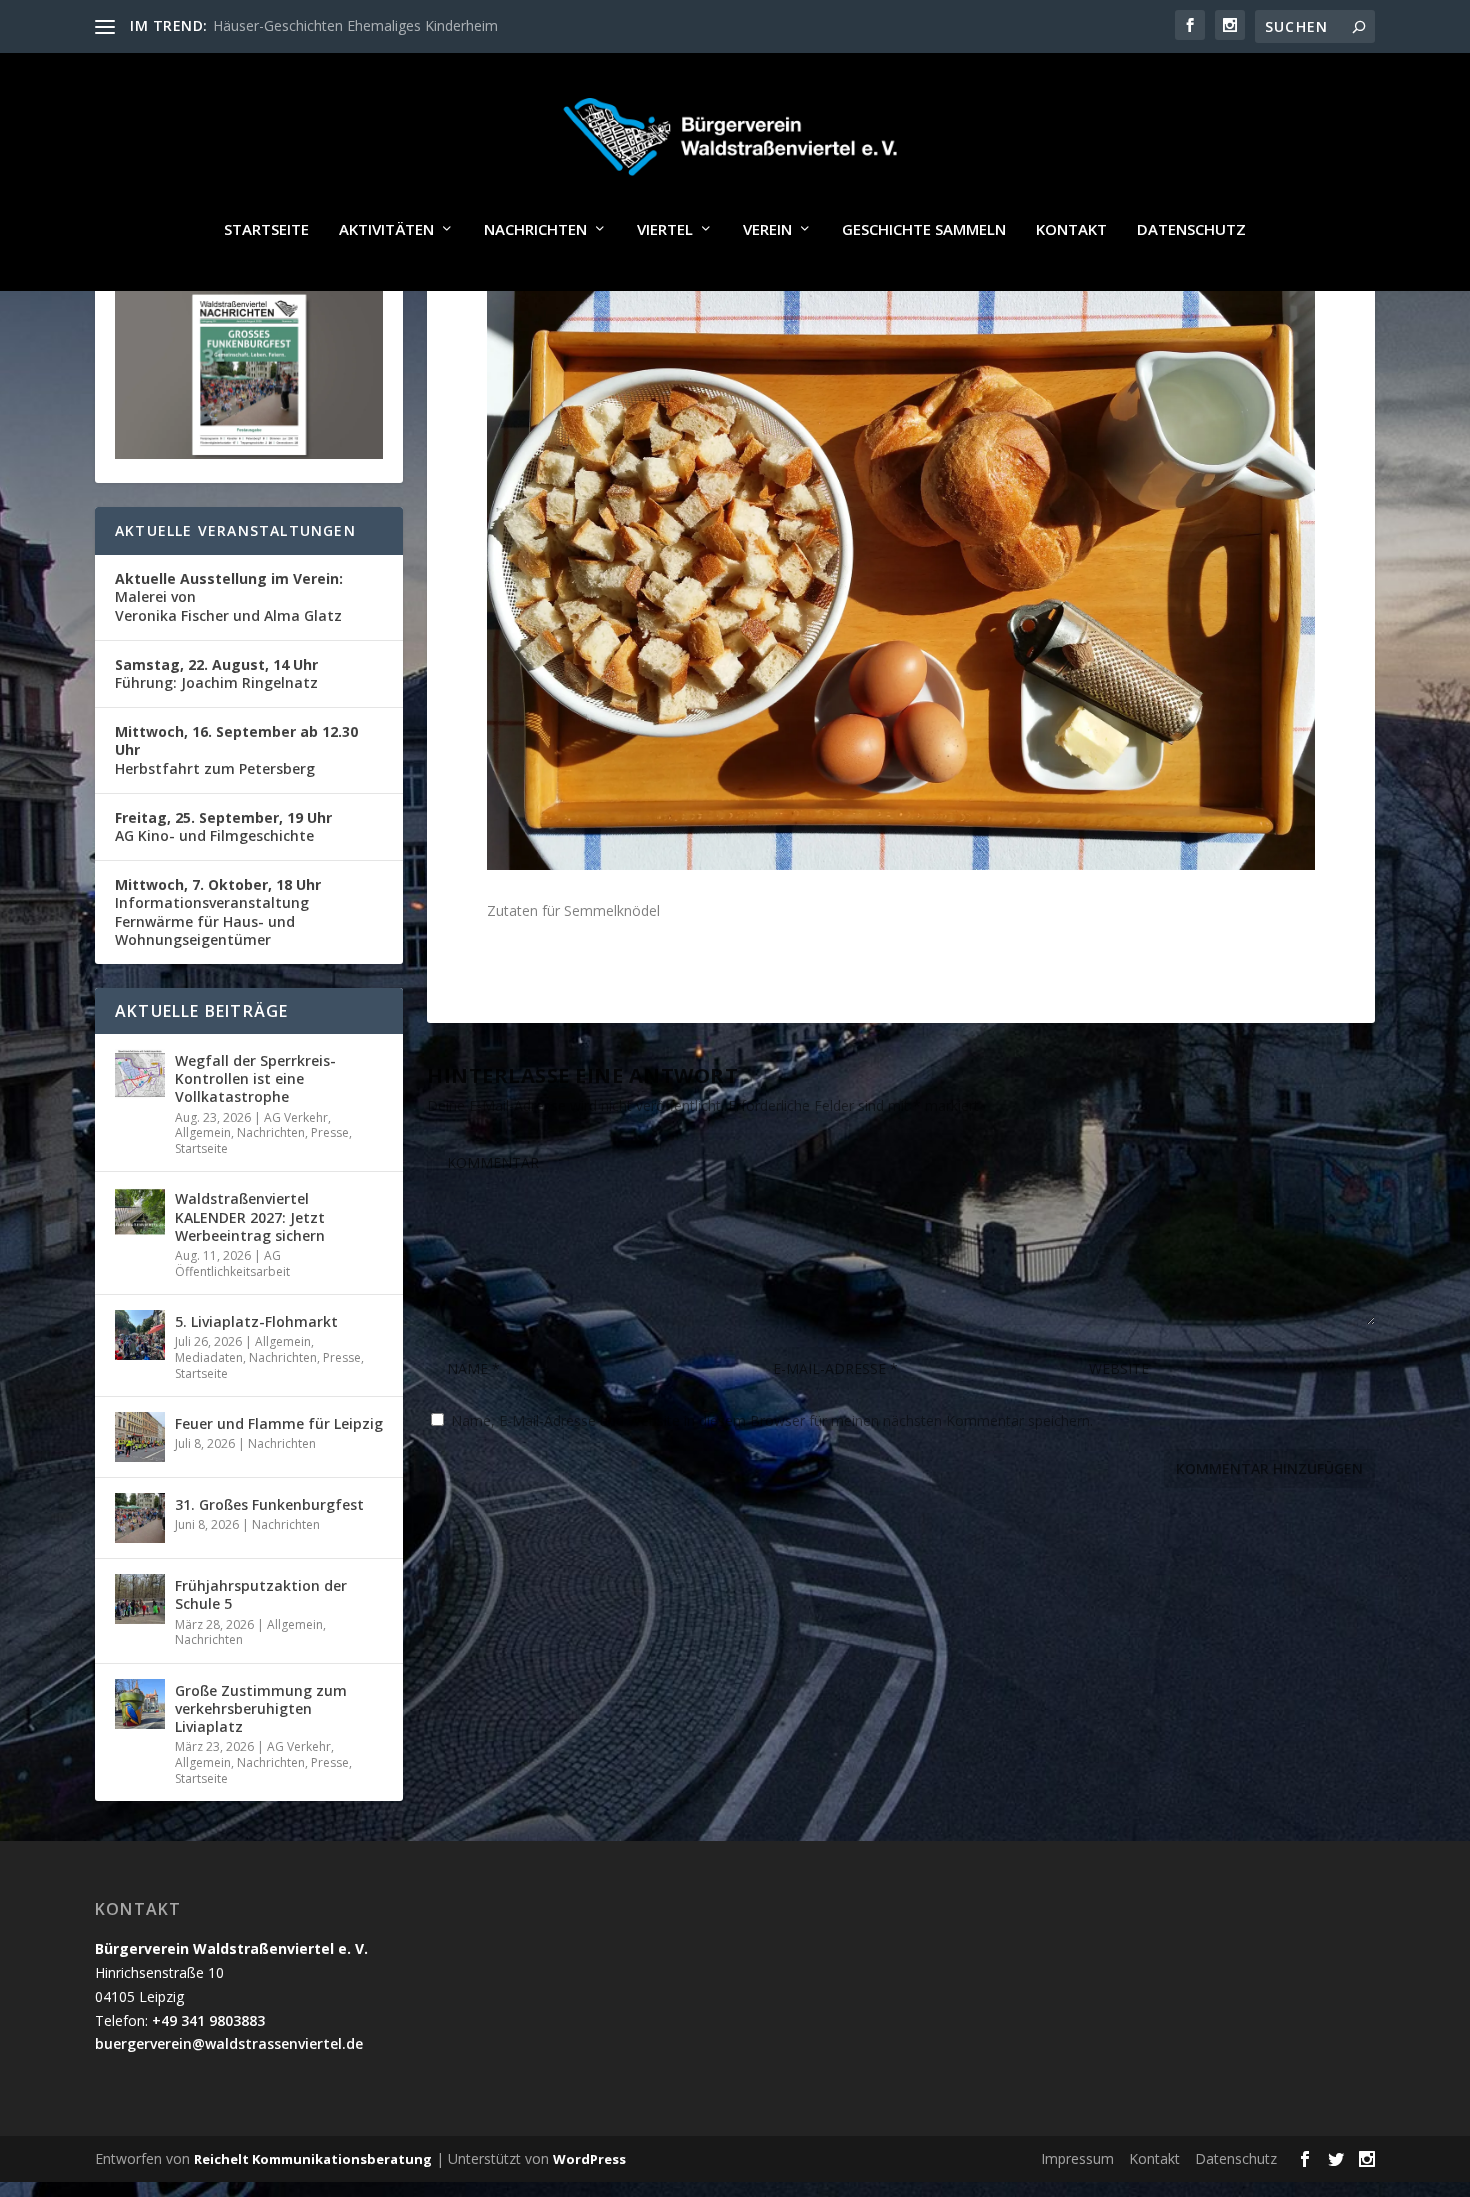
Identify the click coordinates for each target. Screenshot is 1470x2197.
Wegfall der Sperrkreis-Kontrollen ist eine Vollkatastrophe (255, 1078)
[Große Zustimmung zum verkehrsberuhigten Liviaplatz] (140, 1704)
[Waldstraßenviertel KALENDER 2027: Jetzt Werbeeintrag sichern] (140, 1212)
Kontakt (1071, 230)
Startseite (266, 230)
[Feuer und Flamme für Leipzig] (140, 1437)
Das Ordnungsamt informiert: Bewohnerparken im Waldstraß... (415, 25)
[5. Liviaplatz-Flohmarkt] (140, 1335)
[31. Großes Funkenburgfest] (140, 1518)
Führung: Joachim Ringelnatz (216, 673)
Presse (330, 1132)
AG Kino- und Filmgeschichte (223, 826)
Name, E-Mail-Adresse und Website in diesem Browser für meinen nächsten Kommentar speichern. (772, 1420)
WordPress (589, 2159)
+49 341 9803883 (208, 2020)
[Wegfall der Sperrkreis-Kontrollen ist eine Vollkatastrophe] (140, 1074)
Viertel (665, 230)
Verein (767, 230)
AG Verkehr (296, 1117)
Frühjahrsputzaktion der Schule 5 (261, 1594)
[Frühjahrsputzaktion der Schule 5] (140, 1599)
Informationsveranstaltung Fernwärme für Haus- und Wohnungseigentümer (218, 912)
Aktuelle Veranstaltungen (235, 530)
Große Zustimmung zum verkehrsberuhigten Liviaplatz (261, 1708)
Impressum (1077, 2158)
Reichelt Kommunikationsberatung (313, 2159)
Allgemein (203, 1132)
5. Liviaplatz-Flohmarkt (256, 1321)
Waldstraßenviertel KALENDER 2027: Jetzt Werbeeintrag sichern (250, 1216)
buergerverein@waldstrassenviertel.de (229, 2043)
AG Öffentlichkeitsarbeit (232, 1263)
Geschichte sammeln (924, 230)
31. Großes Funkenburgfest (269, 1504)
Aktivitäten (386, 230)
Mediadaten (209, 1357)
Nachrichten (535, 230)
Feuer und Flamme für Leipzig (279, 1423)
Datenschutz (1191, 230)
